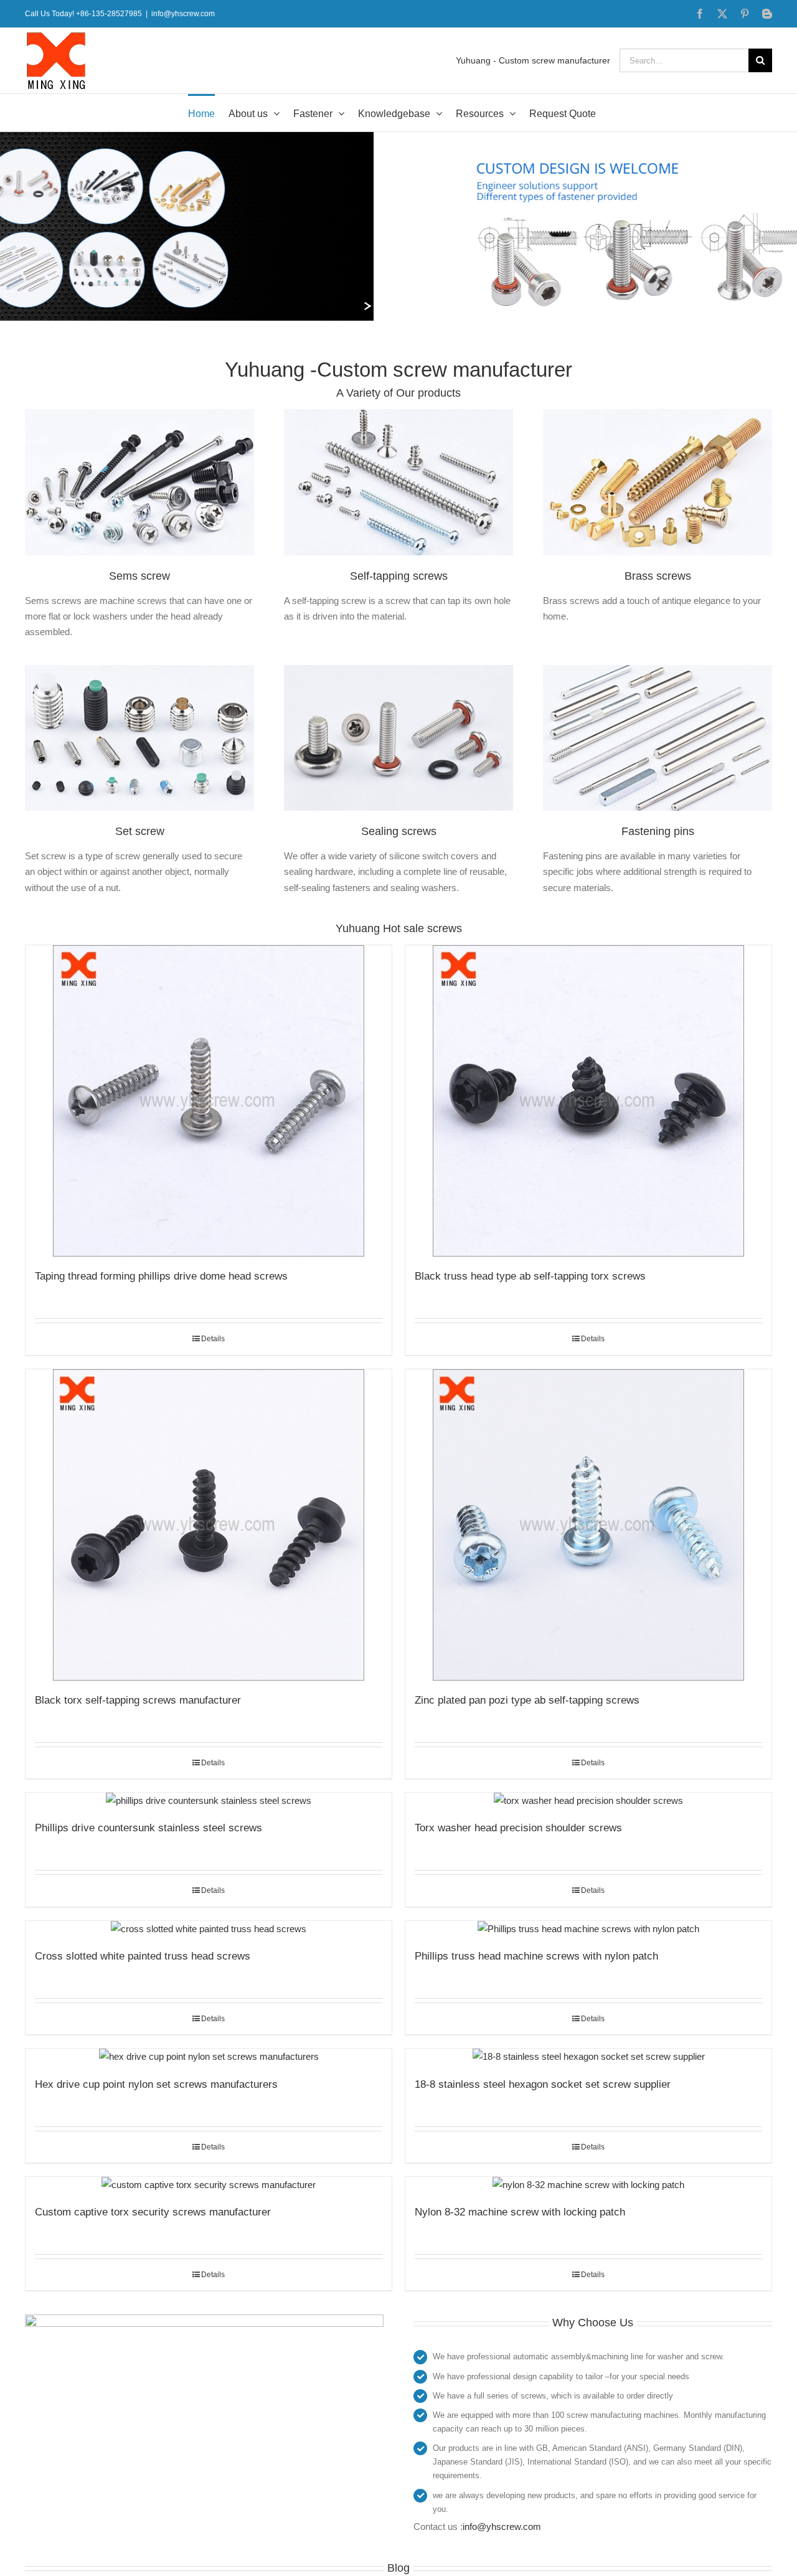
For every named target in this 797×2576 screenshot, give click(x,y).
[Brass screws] (658, 414)
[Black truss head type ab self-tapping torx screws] (588, 1101)
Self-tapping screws (399, 576)
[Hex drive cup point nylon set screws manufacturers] (209, 2056)
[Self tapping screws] (398, 414)
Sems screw (139, 576)
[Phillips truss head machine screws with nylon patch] (588, 1929)
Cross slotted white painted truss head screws (143, 1956)
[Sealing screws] (398, 670)
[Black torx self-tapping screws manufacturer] (209, 1525)
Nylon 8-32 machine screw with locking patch (520, 2212)
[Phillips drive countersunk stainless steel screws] (209, 1800)
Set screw (140, 831)
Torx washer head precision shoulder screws (518, 1828)
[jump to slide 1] (381, 306)
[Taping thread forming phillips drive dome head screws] (209, 1101)
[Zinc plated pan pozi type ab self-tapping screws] (588, 1525)
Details (213, 1339)
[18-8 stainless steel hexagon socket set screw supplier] (588, 2056)
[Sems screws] (139, 414)
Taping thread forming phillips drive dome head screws (161, 1276)
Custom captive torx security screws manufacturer (153, 2212)
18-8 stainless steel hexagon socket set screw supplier (543, 2084)
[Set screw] (139, 670)
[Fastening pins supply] (658, 670)
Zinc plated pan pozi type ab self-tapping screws (527, 1700)
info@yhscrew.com (183, 14)
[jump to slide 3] (408, 306)
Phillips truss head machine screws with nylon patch (536, 1956)
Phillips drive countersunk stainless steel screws (149, 1828)
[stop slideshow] (421, 306)
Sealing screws (399, 831)
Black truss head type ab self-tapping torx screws (530, 1276)
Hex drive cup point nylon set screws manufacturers (156, 2084)
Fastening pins (658, 831)
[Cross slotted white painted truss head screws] (209, 1929)
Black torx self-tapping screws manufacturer (138, 1700)
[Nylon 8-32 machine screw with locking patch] (588, 2185)
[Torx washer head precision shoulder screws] (588, 1800)
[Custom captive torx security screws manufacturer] (209, 2185)
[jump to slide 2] (395, 306)
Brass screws (658, 576)
